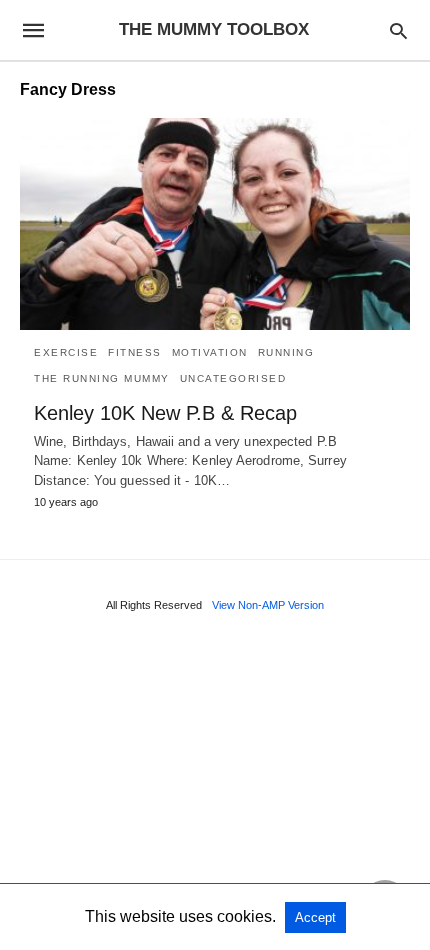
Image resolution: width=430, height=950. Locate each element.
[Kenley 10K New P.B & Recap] (215, 224)
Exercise (66, 352)
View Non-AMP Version (268, 605)
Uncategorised (233, 378)
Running (286, 352)
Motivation (210, 352)
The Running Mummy (102, 378)
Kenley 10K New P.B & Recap (165, 413)
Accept (315, 917)
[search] (398, 30)
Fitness (135, 352)
